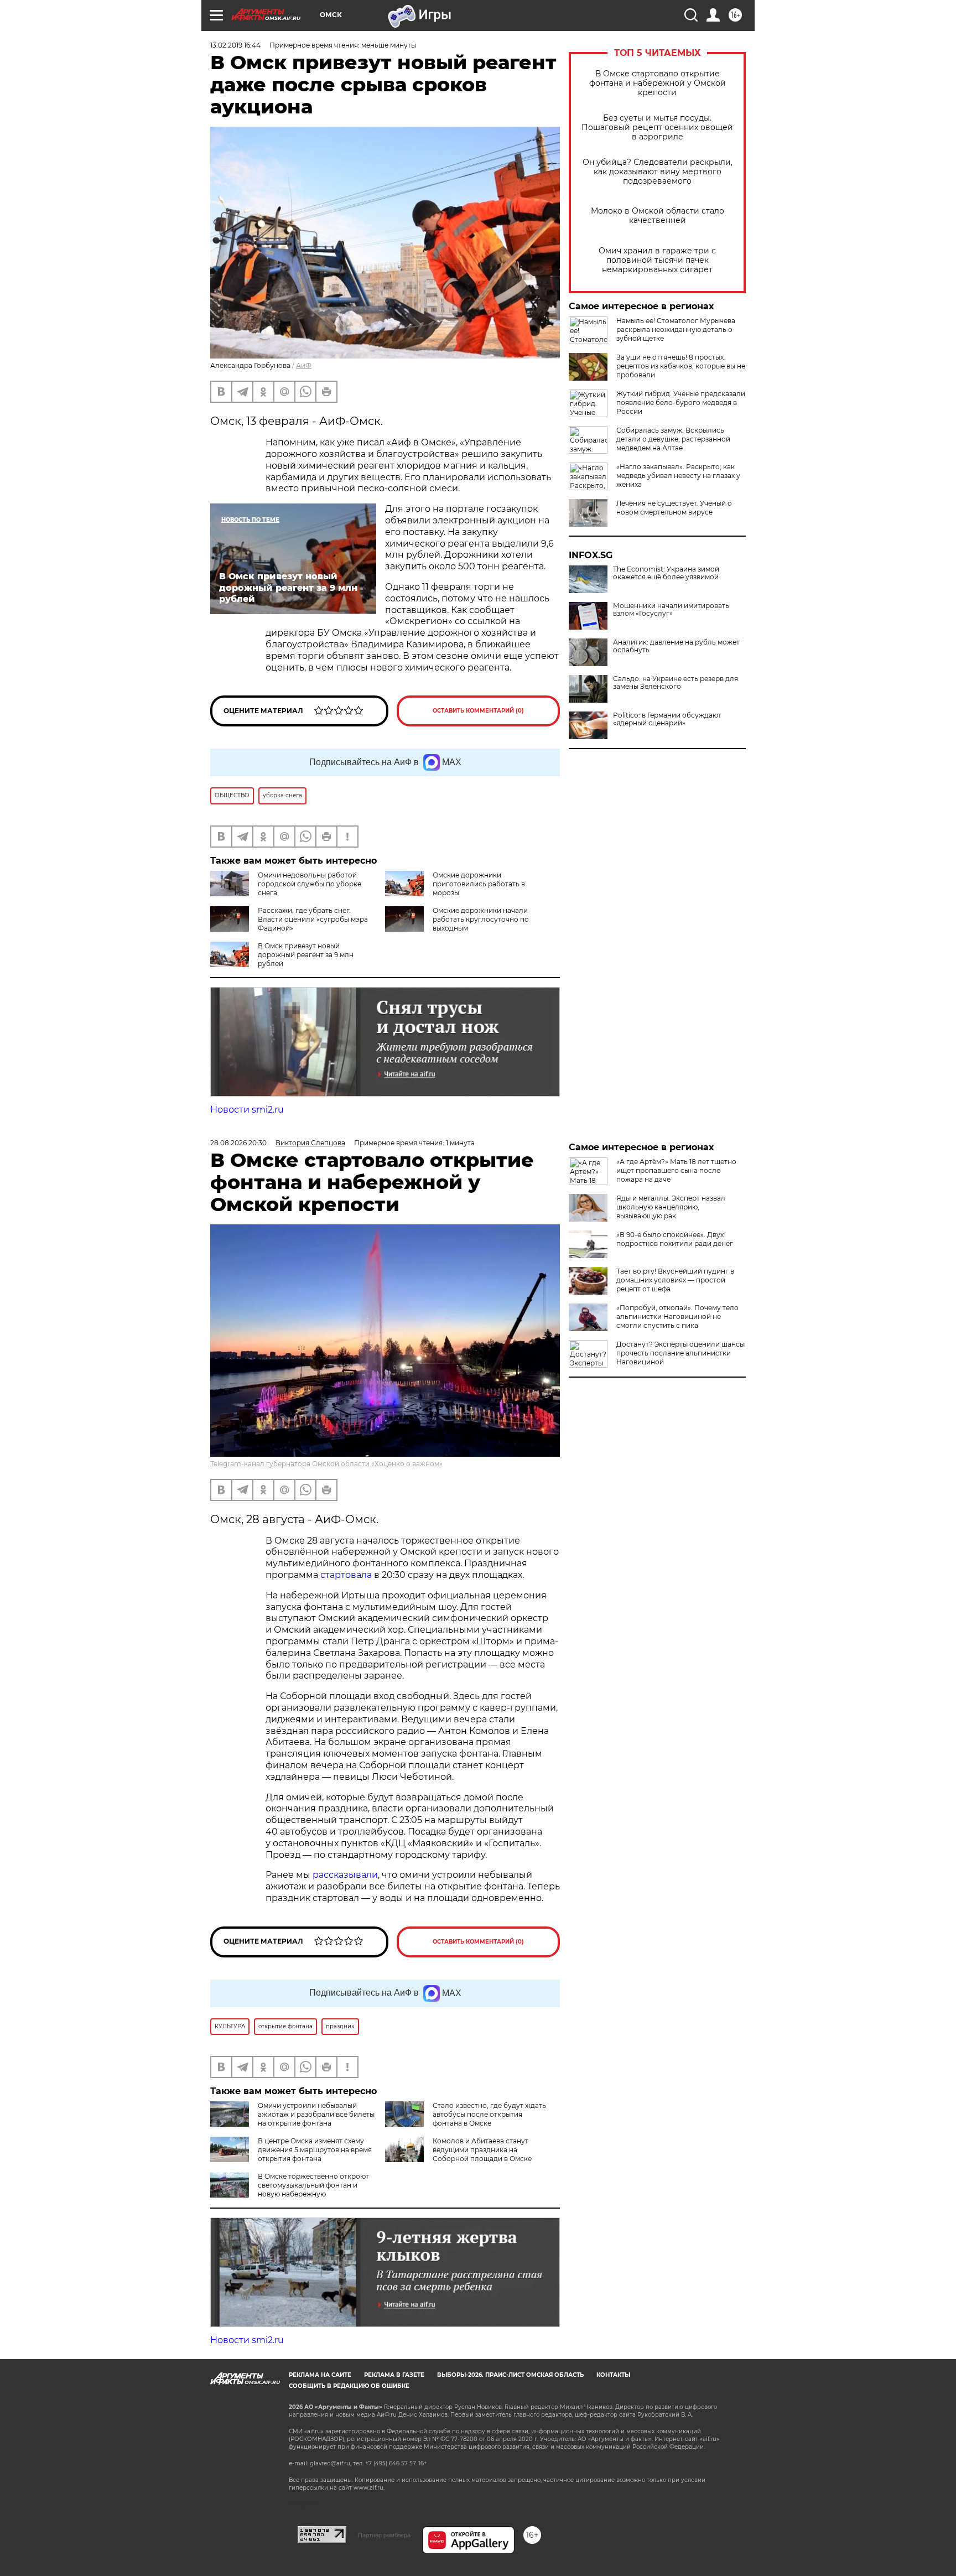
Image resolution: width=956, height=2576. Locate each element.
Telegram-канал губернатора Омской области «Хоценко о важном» (326, 1464)
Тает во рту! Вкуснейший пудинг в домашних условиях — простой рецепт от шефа (675, 1280)
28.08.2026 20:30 (238, 1143)
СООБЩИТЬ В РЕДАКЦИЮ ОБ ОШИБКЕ (349, 2386)
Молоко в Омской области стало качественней (658, 216)
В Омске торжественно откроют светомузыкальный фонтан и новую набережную (313, 2185)
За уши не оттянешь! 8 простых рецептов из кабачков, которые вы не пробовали (681, 366)
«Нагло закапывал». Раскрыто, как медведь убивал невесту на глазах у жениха (678, 476)
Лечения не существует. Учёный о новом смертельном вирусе (674, 508)
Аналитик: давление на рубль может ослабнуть (676, 646)
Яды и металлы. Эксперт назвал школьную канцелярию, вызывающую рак (671, 1207)
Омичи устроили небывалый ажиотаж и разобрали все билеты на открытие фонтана (316, 2114)
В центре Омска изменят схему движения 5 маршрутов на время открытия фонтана (315, 2150)
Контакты (613, 2375)
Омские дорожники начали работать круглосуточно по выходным (481, 919)
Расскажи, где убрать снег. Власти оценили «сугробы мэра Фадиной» (313, 919)
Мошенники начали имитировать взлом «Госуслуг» (671, 610)
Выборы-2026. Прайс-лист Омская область (510, 2375)
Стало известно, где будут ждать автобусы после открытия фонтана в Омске (489, 2114)
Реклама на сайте (320, 2375)
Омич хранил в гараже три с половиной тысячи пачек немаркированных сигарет (657, 260)
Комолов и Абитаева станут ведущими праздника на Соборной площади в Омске (482, 2150)
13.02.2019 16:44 (235, 45)
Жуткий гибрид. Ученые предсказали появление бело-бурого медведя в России (681, 402)
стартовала (346, 1575)
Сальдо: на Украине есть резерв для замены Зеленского (676, 683)
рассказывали (345, 1875)
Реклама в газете (394, 2375)
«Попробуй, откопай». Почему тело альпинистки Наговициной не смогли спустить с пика (677, 1316)
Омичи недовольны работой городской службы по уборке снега (310, 884)
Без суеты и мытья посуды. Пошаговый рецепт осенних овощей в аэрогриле (657, 128)
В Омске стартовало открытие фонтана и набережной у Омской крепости (658, 83)
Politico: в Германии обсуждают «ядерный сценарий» (667, 719)
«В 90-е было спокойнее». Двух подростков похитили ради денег (675, 1239)
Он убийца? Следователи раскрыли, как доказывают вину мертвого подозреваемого (658, 172)
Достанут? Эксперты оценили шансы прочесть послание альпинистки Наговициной (680, 1353)
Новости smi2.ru (247, 1110)
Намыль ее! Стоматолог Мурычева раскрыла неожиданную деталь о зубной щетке (676, 329)
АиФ (304, 365)
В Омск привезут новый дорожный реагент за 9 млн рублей (306, 955)
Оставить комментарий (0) (478, 711)
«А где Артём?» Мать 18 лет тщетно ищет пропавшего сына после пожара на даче (676, 1170)
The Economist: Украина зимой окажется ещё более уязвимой (666, 573)
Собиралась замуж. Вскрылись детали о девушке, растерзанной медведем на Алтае (673, 439)
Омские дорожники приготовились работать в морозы (479, 884)
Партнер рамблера (384, 2535)
